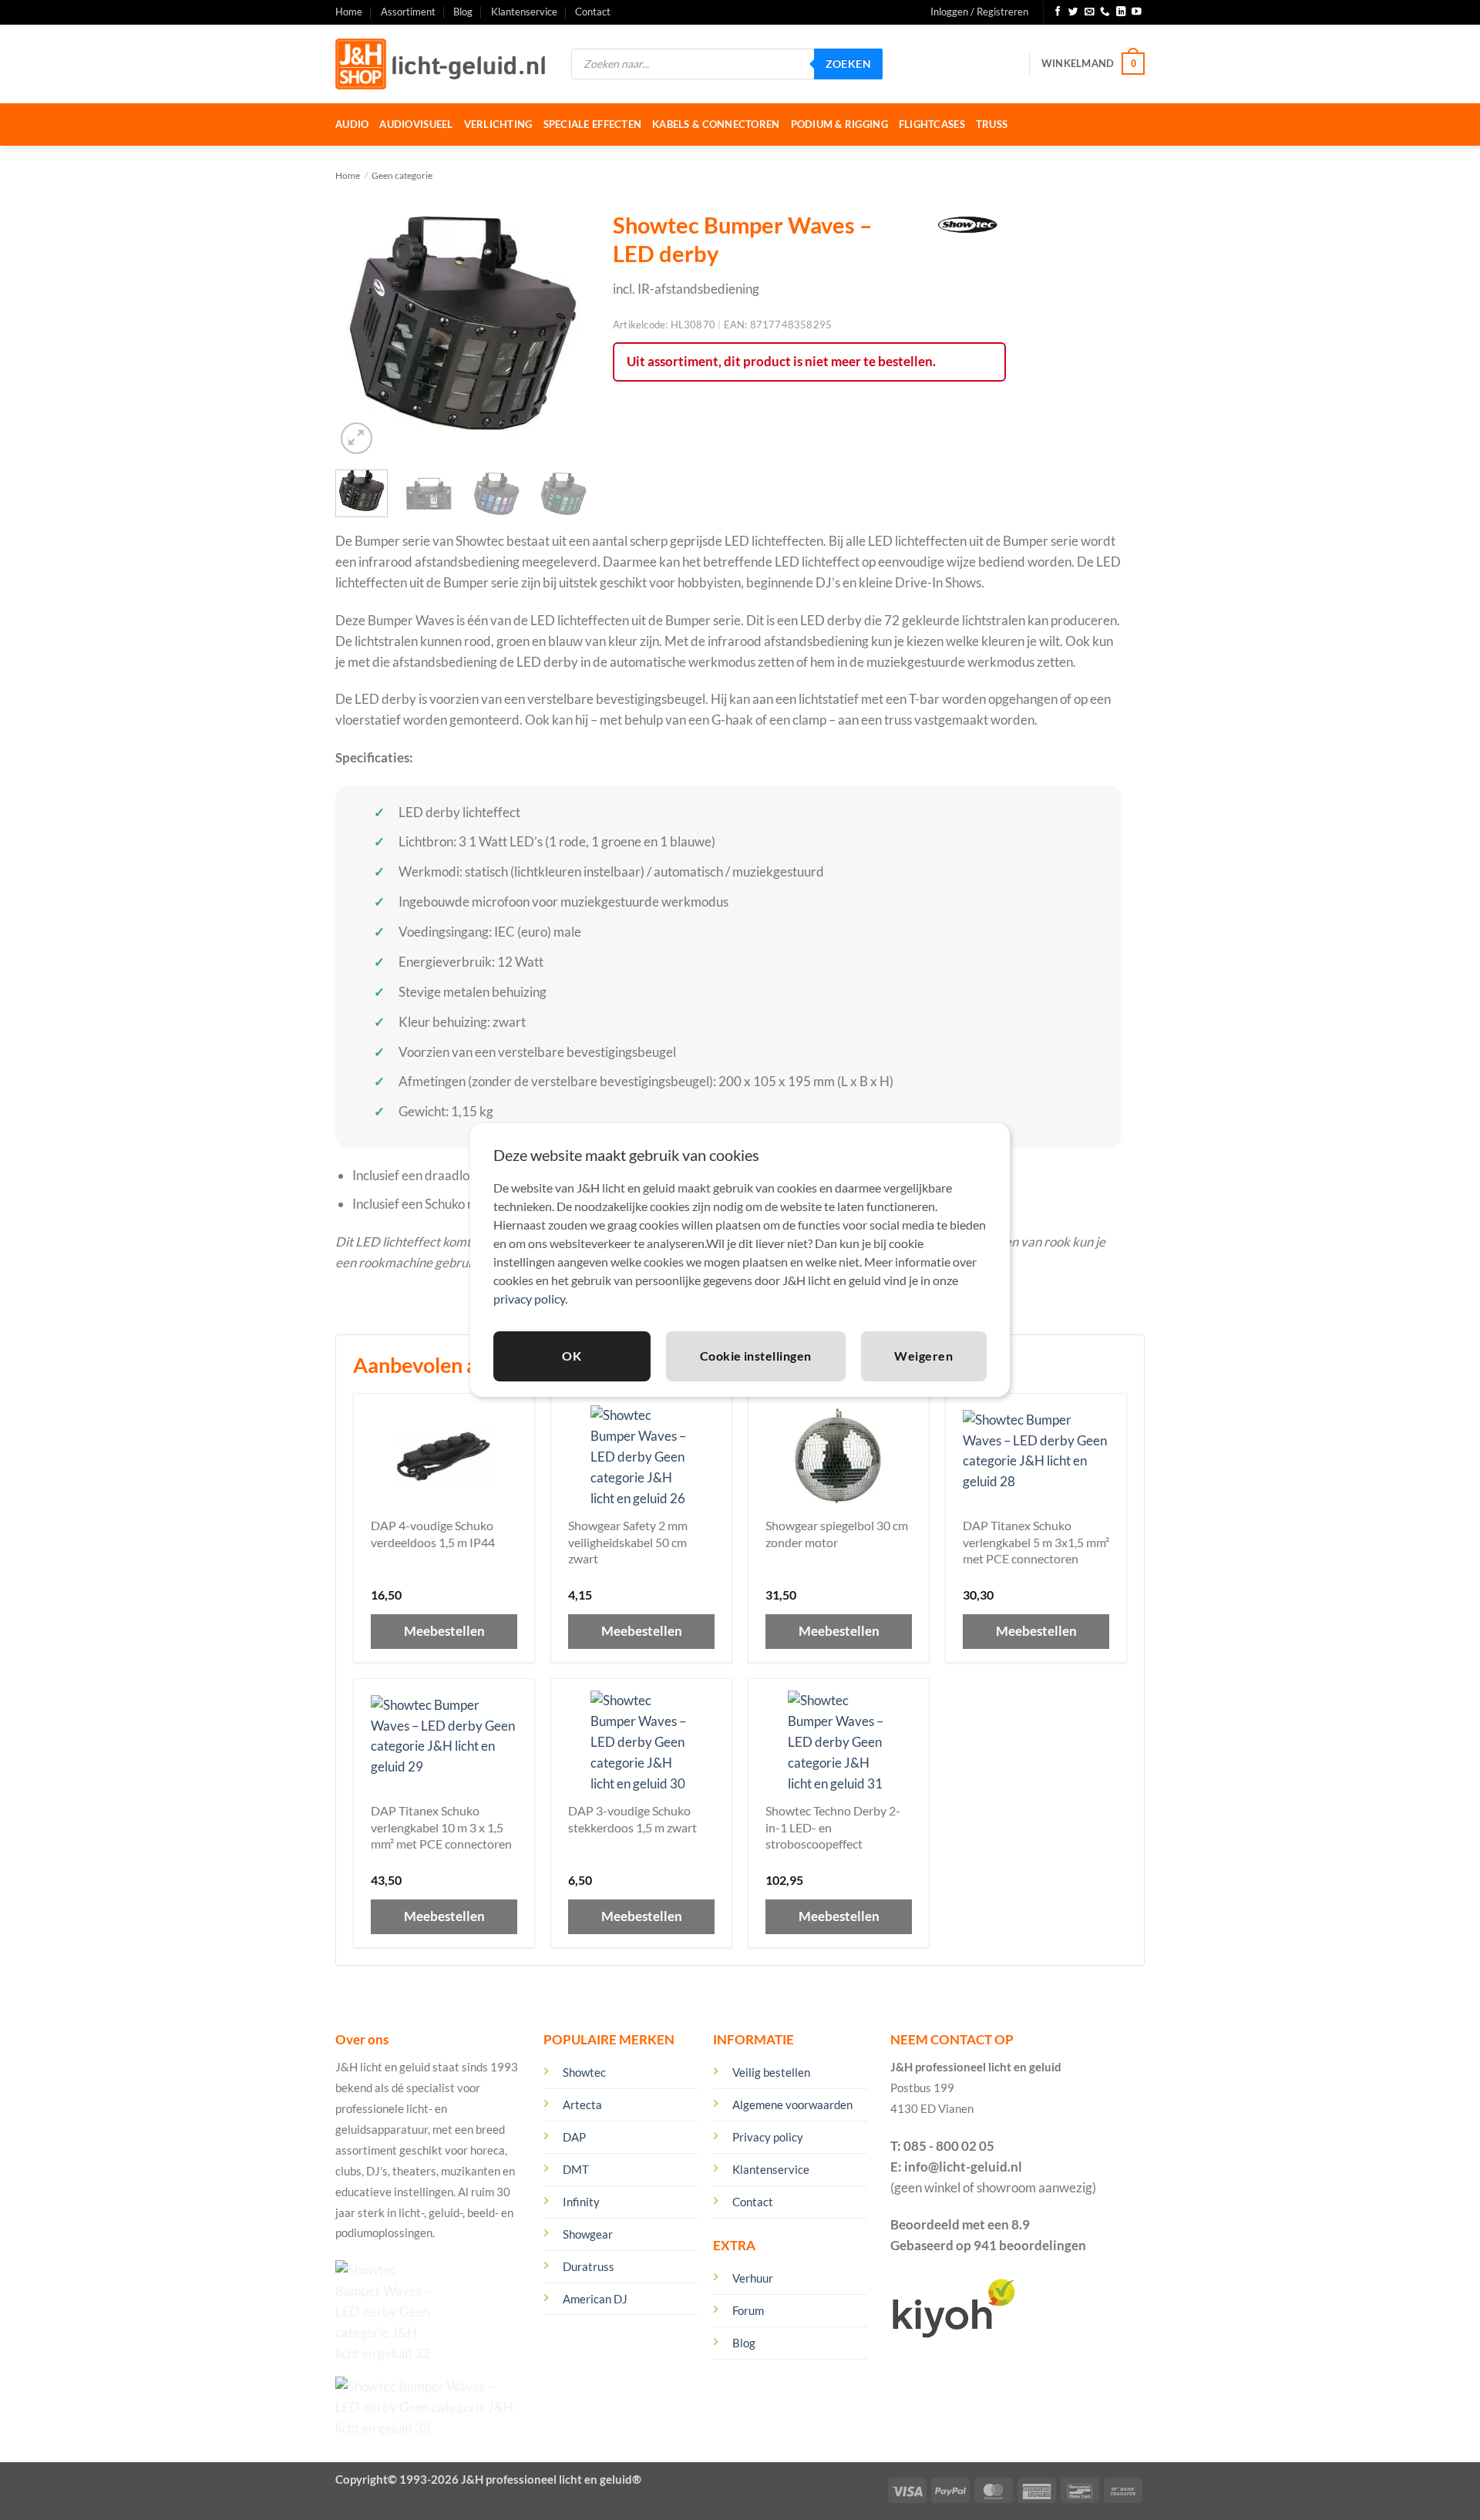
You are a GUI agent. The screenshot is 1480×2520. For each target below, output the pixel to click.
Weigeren (923, 1356)
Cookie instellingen (756, 1356)
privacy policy (529, 1299)
